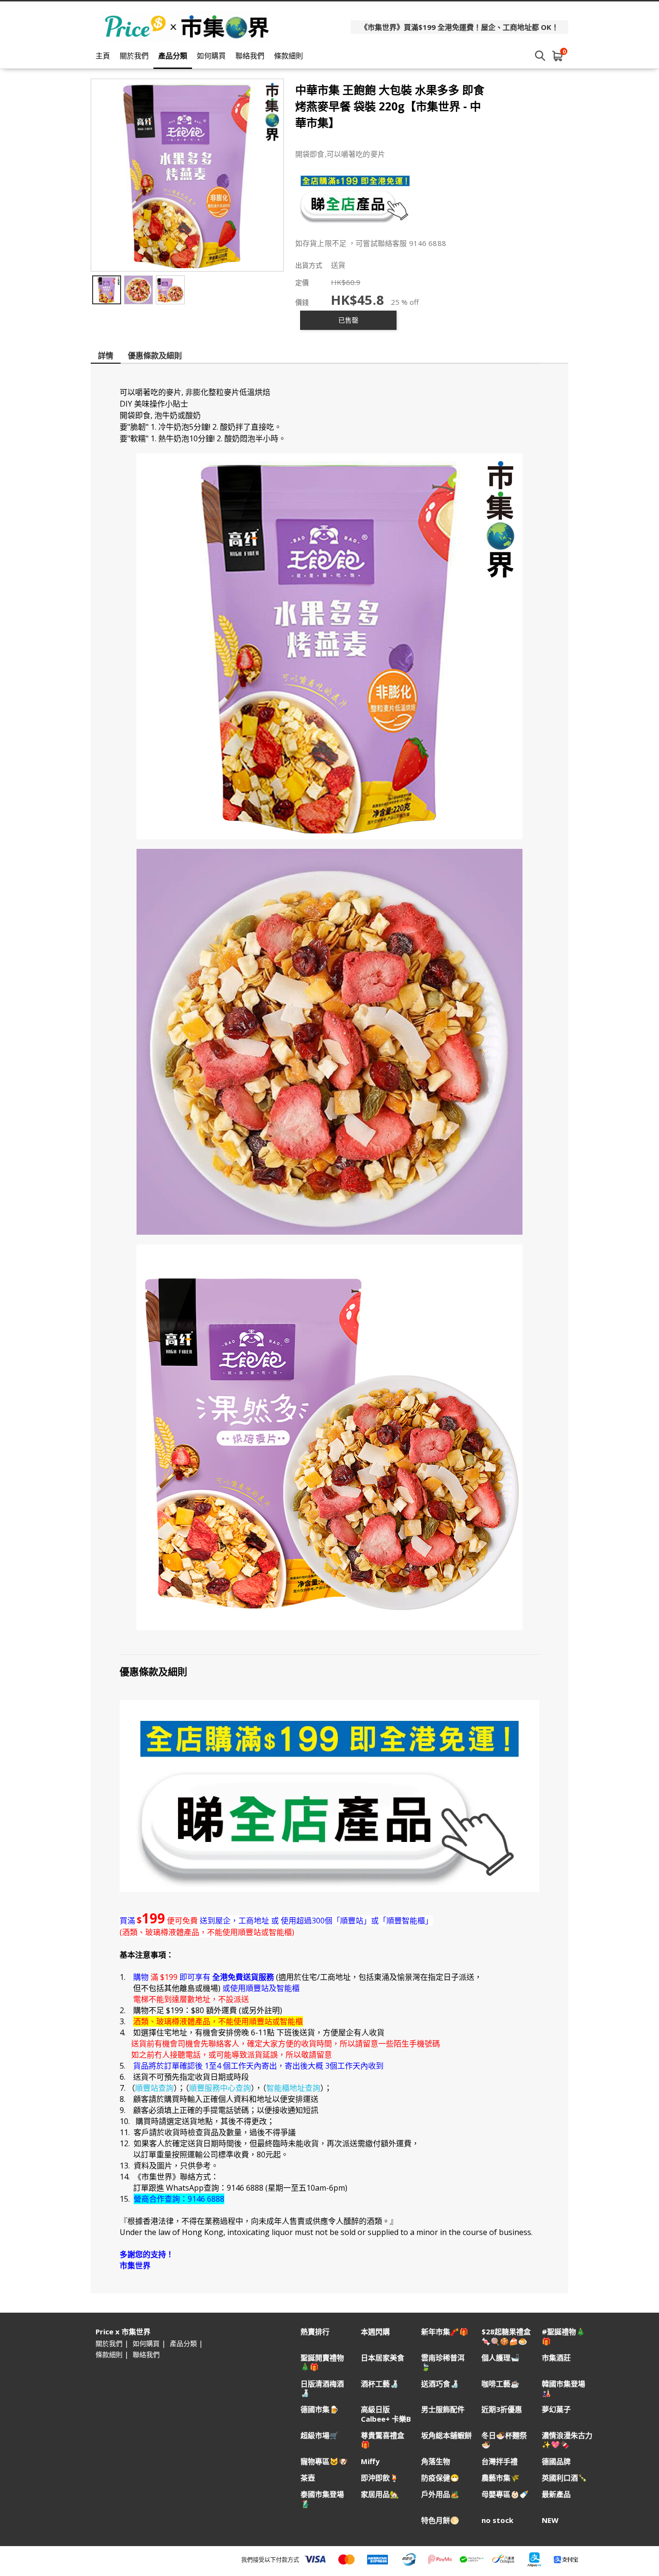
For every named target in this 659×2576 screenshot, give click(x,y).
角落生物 (436, 2461)
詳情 (106, 355)
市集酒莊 (556, 2358)
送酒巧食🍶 (440, 2384)
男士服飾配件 (443, 2409)
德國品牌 (556, 2461)
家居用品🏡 (380, 2494)
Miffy (370, 2461)
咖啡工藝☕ (501, 2384)
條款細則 (288, 55)
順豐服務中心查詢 (220, 2088)
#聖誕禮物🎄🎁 (563, 2336)
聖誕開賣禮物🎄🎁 (322, 2362)
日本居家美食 (383, 2358)
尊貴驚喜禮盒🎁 (383, 2440)
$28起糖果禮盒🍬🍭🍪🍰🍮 (506, 2336)
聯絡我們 (250, 55)
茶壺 (308, 2478)
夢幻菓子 (556, 2409)
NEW (550, 2520)
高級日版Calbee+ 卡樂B (386, 2414)
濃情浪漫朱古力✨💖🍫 (567, 2440)
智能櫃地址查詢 (293, 2088)
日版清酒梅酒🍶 (322, 2388)
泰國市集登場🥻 (322, 2499)
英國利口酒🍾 (564, 2478)
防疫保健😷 (440, 2478)
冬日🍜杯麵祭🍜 (504, 2440)
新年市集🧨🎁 (445, 2332)
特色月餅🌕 (440, 2520)
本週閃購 (375, 2332)
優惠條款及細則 (155, 355)
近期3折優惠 (502, 2409)
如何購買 (211, 55)
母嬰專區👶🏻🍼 (505, 2494)
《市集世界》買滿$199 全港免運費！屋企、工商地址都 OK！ (460, 27)
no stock (497, 2520)
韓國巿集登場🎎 (563, 2388)
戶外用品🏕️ (440, 2494)
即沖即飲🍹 (380, 2478)
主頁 (103, 55)
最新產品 (556, 2494)
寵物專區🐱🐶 (324, 2461)
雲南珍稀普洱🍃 (443, 2362)
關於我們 (134, 55)
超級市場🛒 (320, 2435)
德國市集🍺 (320, 2409)
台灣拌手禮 (500, 2461)
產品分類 (173, 55)
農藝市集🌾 (501, 2478)
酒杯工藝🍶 (380, 2384)
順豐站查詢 (154, 2088)
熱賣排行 (315, 2332)
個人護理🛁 (501, 2358)
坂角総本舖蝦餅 (446, 2435)
